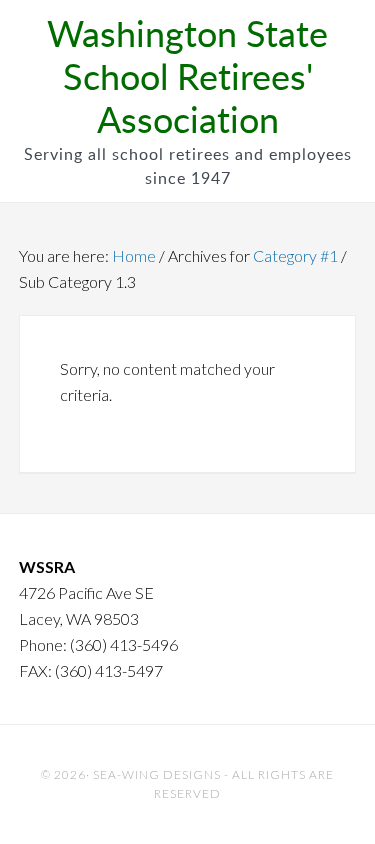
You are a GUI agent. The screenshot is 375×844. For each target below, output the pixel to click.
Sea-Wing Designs (157, 774)
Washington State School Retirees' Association (187, 76)
